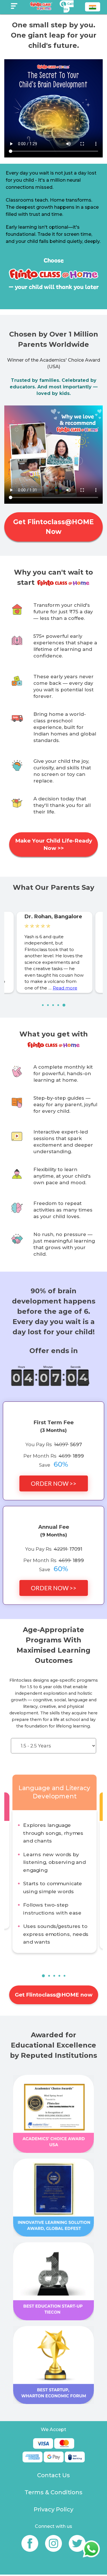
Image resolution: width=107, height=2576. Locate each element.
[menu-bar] (14, 6)
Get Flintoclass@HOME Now (53, 527)
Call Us (69, 6)
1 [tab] (45, 1007)
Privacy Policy (53, 2509)
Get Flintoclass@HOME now (54, 1995)
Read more (65, 988)
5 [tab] (65, 1007)
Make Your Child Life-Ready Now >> (54, 844)
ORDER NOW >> (54, 1483)
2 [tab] (50, 1007)
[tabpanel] (54, 952)
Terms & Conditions (53, 2492)
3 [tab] (55, 1007)
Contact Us (53, 2475)
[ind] (93, 8)
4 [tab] (60, 1007)
